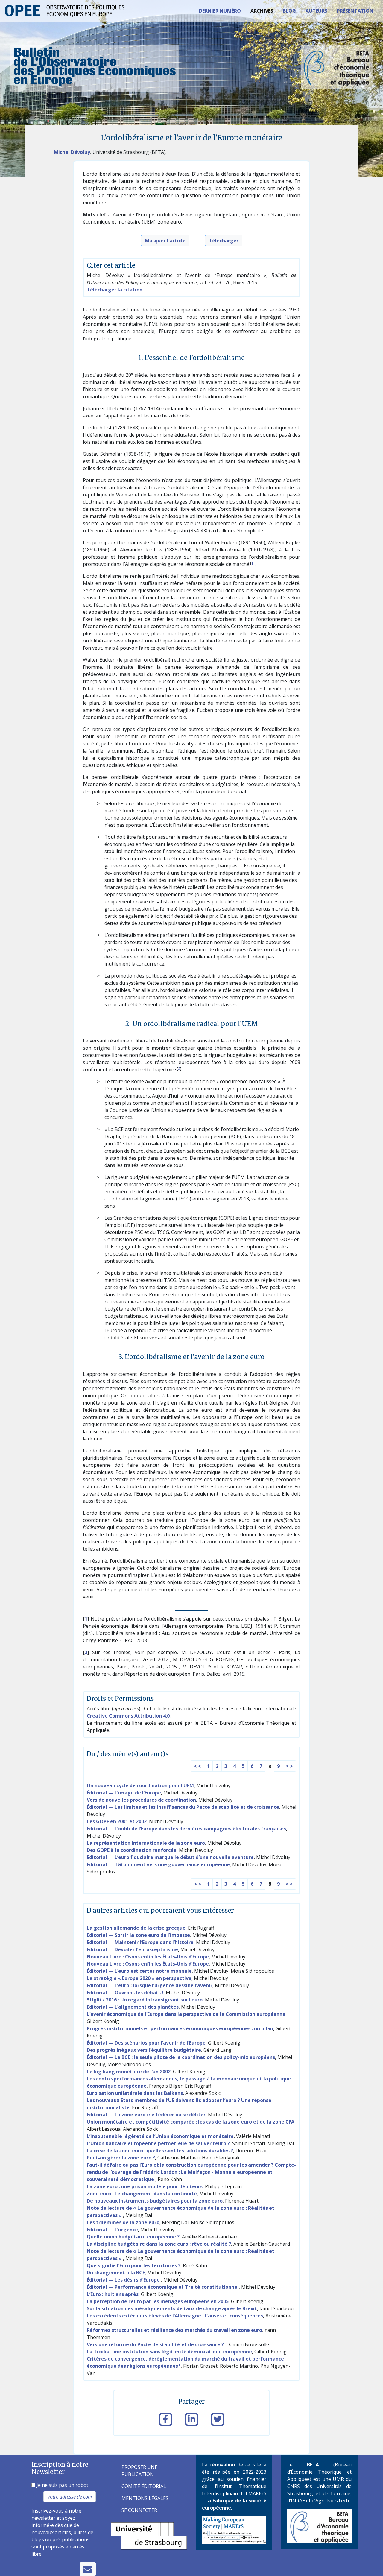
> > (289, 1766)
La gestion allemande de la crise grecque (136, 1928)
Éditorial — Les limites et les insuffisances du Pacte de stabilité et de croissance (183, 1807)
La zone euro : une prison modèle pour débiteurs (145, 2186)
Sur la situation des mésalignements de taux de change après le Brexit (172, 2308)
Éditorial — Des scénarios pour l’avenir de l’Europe (146, 2043)
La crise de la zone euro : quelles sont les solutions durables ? (160, 2151)
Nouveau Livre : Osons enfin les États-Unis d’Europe (148, 1957)
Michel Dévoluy (72, 152)
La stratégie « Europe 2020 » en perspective (139, 1978)
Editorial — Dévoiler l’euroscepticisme (132, 1949)
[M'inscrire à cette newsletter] (88, 2569)
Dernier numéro (220, 11)
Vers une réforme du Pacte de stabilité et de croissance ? (155, 2344)
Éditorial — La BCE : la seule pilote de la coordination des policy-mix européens (181, 2057)
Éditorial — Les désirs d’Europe (124, 2280)
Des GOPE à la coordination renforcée (132, 1850)
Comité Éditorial (144, 2486)
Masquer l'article (165, 241)
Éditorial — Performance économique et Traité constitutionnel (163, 2287)
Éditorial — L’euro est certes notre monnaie (139, 1971)
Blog (289, 11)
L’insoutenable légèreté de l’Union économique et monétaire (160, 2136)
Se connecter (139, 2510)
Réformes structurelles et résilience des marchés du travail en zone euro (174, 2330)
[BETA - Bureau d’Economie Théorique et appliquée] (319, 2526)
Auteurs (316, 11)
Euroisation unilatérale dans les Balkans (135, 2093)
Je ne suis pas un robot (62, 2485)
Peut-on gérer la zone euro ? (121, 2158)
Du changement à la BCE (116, 2273)
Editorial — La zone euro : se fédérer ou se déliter (146, 2115)
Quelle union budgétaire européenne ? (133, 2237)
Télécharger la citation (115, 290)
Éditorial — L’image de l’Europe (124, 1793)
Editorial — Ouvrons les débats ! (125, 1993)
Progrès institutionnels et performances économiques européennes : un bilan (180, 2028)
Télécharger (224, 241)
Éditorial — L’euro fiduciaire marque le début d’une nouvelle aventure (170, 1857)
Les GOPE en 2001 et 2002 (117, 1821)
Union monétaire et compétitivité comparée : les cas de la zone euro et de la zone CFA (191, 2122)
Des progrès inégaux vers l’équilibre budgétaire (144, 2050)
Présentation (355, 11)
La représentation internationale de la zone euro (146, 1843)
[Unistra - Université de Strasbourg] (149, 2535)
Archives (262, 11)
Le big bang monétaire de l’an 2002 (129, 2072)
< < (197, 1766)
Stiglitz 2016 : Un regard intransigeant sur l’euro (145, 2000)
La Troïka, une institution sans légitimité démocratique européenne (169, 2352)
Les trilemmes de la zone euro (123, 2222)
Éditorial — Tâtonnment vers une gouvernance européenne (158, 1864)
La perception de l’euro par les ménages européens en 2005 (158, 2301)
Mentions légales (145, 2498)
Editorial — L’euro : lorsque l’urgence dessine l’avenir (150, 1985)
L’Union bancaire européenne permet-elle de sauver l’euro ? (158, 2143)
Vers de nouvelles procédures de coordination (141, 1800)
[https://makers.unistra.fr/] (234, 2530)
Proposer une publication (139, 2471)
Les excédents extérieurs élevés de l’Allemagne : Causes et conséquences (175, 2316)
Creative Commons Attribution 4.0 (128, 1716)
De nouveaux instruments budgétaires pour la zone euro (155, 2201)
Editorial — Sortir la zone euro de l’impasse (138, 1935)
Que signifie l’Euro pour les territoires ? (134, 2265)
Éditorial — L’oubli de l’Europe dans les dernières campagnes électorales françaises (186, 1829)
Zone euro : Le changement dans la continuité (142, 2194)
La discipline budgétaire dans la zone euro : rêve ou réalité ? (159, 2244)
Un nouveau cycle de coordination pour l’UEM (140, 1785)
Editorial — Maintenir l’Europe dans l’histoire (140, 1942)
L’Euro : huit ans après (113, 2294)
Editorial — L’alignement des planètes (133, 2007)
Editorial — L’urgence (112, 2230)
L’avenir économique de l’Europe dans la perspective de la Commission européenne (186, 2014)
